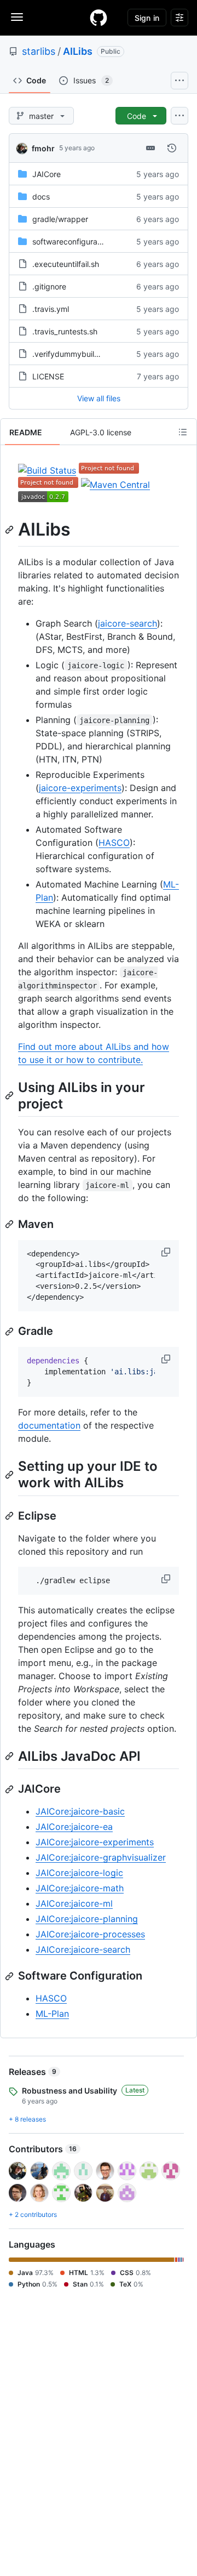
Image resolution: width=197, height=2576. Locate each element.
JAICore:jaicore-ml (74, 1903)
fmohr (43, 148)
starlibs (39, 51)
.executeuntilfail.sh (66, 264)
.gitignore (49, 286)
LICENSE (48, 376)
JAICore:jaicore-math (80, 1888)
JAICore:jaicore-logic (79, 1873)
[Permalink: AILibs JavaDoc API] (10, 1756)
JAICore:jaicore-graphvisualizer (101, 1857)
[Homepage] (99, 18)
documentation (49, 1425)
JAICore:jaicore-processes (90, 1934)
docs (41, 197)
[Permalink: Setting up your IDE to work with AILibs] (10, 1475)
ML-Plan (52, 2014)
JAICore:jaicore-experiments (95, 1842)
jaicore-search (128, 623)
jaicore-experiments (80, 788)
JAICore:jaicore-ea (74, 1827)
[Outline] (183, 432)
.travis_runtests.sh (65, 331)
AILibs (78, 51)
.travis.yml (51, 309)
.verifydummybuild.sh (71, 354)
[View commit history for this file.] (172, 148)
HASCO (114, 843)
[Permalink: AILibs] (10, 530)
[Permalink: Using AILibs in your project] (10, 1095)
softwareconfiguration (71, 241)
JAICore (47, 174)
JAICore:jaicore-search (83, 1949)
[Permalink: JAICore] (10, 1789)
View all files (99, 398)
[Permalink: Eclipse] (10, 1516)
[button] (167, 1252)
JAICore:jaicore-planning (87, 1919)
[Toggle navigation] (17, 17)
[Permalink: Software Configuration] (10, 1976)
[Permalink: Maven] (10, 1224)
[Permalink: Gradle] (10, 1332)
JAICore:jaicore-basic (80, 1811)
